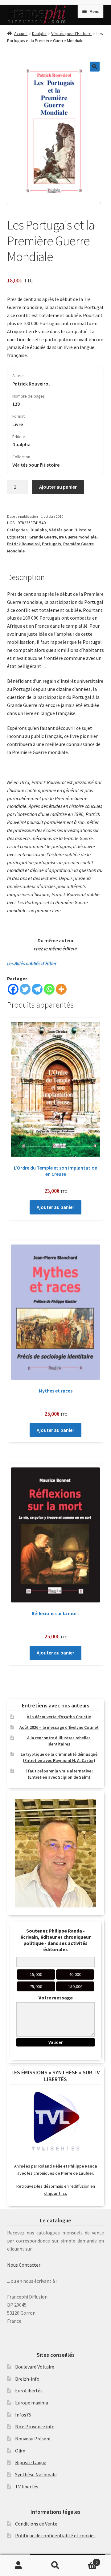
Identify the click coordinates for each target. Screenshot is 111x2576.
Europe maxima (32, 2403)
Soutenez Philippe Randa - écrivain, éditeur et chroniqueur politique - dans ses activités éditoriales (55, 1940)
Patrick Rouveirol (23, 544)
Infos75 (23, 2415)
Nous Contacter (24, 2265)
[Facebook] (13, 989)
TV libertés (27, 2487)
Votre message (56, 1998)
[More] (61, 989)
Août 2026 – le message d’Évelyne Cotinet (59, 1727)
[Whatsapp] (49, 989)
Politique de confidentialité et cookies (55, 2535)
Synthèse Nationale (36, 2474)
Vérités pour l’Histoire (71, 33)
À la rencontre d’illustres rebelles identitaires (59, 1741)
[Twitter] (25, 989)
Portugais (51, 544)
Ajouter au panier (58, 487)
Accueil (21, 33)
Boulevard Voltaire (35, 2367)
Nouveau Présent (33, 2439)
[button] (95, 67)
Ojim (20, 2451)
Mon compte (18, 2565)
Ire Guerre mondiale (78, 537)
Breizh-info (27, 2379)
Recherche (55, 2565)
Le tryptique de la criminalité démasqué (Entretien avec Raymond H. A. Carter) (59, 1757)
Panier (86, 2560)
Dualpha (39, 33)
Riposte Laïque (31, 2462)
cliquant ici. (56, 2193)
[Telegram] (37, 989)
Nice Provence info (35, 2426)
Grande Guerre (43, 537)
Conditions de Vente (36, 2524)
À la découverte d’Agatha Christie (59, 1717)
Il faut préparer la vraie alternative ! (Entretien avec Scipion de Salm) (59, 1774)
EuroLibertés (29, 2391)
